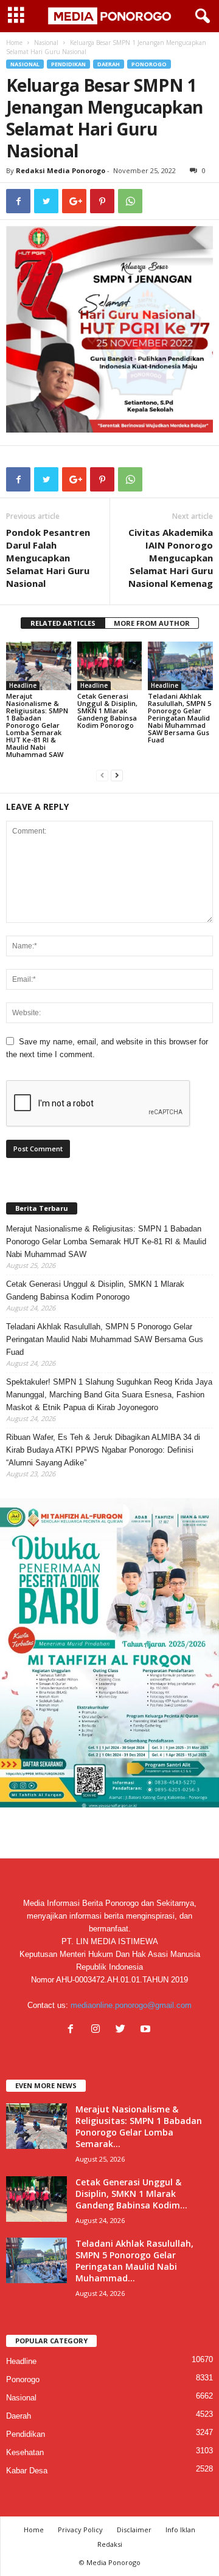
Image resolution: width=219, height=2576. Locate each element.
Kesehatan (25, 2452)
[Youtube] (147, 2030)
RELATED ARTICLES (63, 623)
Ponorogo (149, 64)
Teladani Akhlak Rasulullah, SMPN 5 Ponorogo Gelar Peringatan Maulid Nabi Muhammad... (134, 2261)
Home (14, 43)
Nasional (46, 43)
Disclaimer (134, 2530)
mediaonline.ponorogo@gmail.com (131, 2005)
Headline (23, 685)
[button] (200, 16)
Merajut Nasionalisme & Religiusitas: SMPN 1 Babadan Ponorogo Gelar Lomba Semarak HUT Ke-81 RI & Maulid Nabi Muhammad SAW (37, 725)
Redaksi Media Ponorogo (61, 170)
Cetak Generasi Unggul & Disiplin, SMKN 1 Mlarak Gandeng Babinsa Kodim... (131, 2194)
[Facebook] (73, 2030)
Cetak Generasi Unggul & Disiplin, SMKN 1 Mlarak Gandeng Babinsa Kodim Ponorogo (107, 711)
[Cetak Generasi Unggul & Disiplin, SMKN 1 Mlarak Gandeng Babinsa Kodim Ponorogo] (110, 666)
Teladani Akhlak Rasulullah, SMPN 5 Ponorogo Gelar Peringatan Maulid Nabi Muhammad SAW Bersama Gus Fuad (179, 718)
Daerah (109, 64)
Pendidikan (68, 64)
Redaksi (110, 2544)
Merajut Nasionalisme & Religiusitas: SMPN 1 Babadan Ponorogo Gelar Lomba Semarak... (139, 2126)
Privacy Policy (80, 2530)
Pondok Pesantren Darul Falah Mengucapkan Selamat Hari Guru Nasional (48, 558)
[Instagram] (98, 2030)
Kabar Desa (27, 2471)
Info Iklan (180, 2530)
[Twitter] (123, 2030)
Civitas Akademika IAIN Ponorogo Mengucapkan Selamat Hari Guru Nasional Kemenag (171, 558)
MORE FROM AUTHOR (152, 623)
